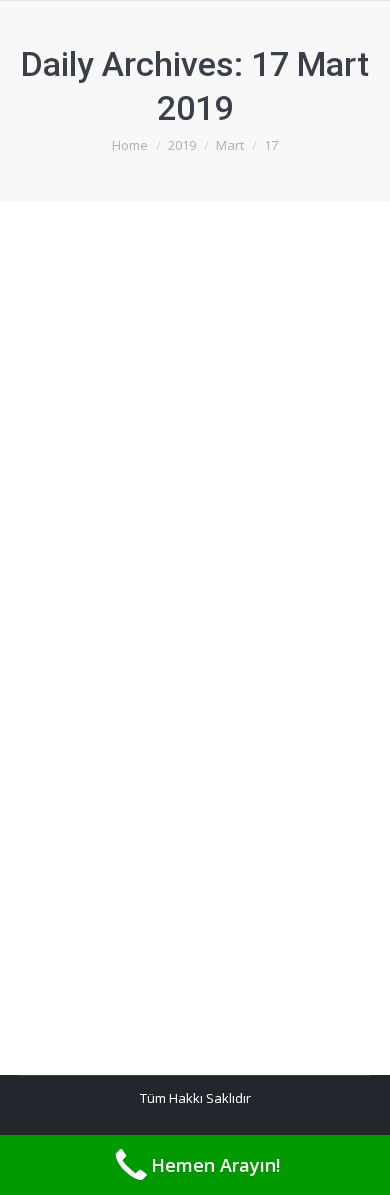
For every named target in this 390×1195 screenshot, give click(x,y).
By (125, 343)
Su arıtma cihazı (118, 701)
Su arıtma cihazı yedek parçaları (191, 306)
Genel (63, 343)
